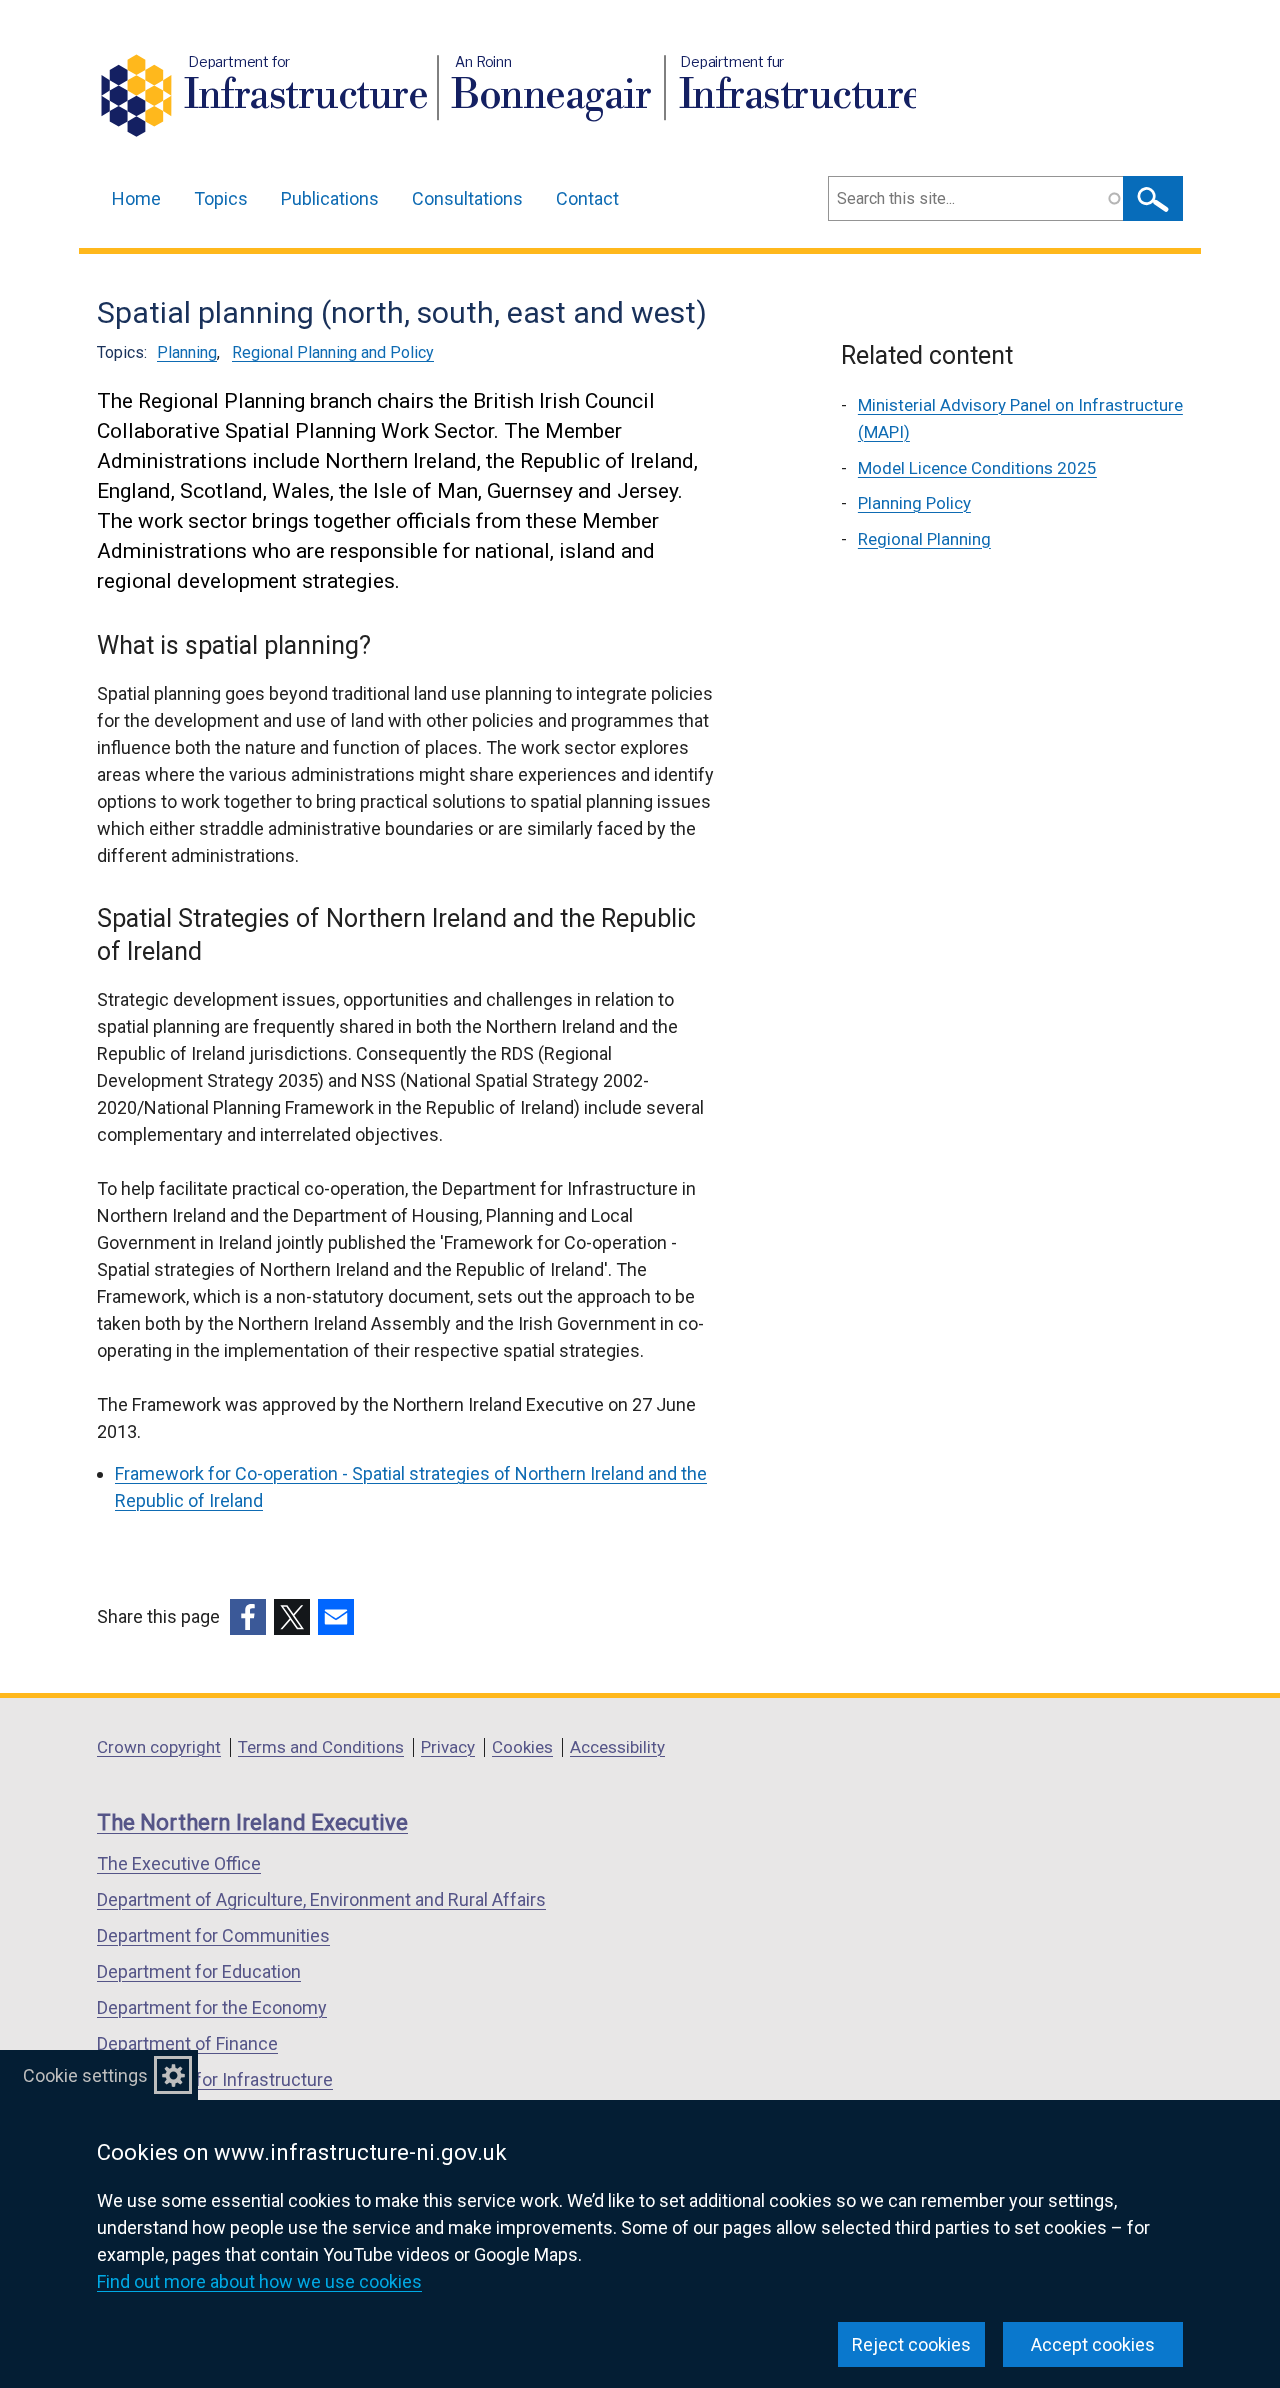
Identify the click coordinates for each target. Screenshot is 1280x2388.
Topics (221, 198)
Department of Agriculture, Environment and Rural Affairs (321, 1899)
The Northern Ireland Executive (252, 1822)
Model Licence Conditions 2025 (977, 468)
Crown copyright (159, 1747)
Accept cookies (1093, 2344)
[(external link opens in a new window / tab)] (248, 1617)
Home (136, 198)
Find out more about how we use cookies (259, 2281)
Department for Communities (213, 1935)
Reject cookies (911, 2344)
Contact (587, 198)
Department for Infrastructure (215, 2079)
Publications (330, 198)
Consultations (467, 198)
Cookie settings (85, 2075)
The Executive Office (179, 1863)
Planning (187, 352)
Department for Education (199, 1971)
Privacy (448, 1747)
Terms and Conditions (321, 1747)
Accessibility (617, 1747)
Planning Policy (914, 503)
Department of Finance (187, 2043)
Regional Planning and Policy (333, 352)
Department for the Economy (212, 2007)
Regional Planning (924, 539)
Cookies (522, 1747)
